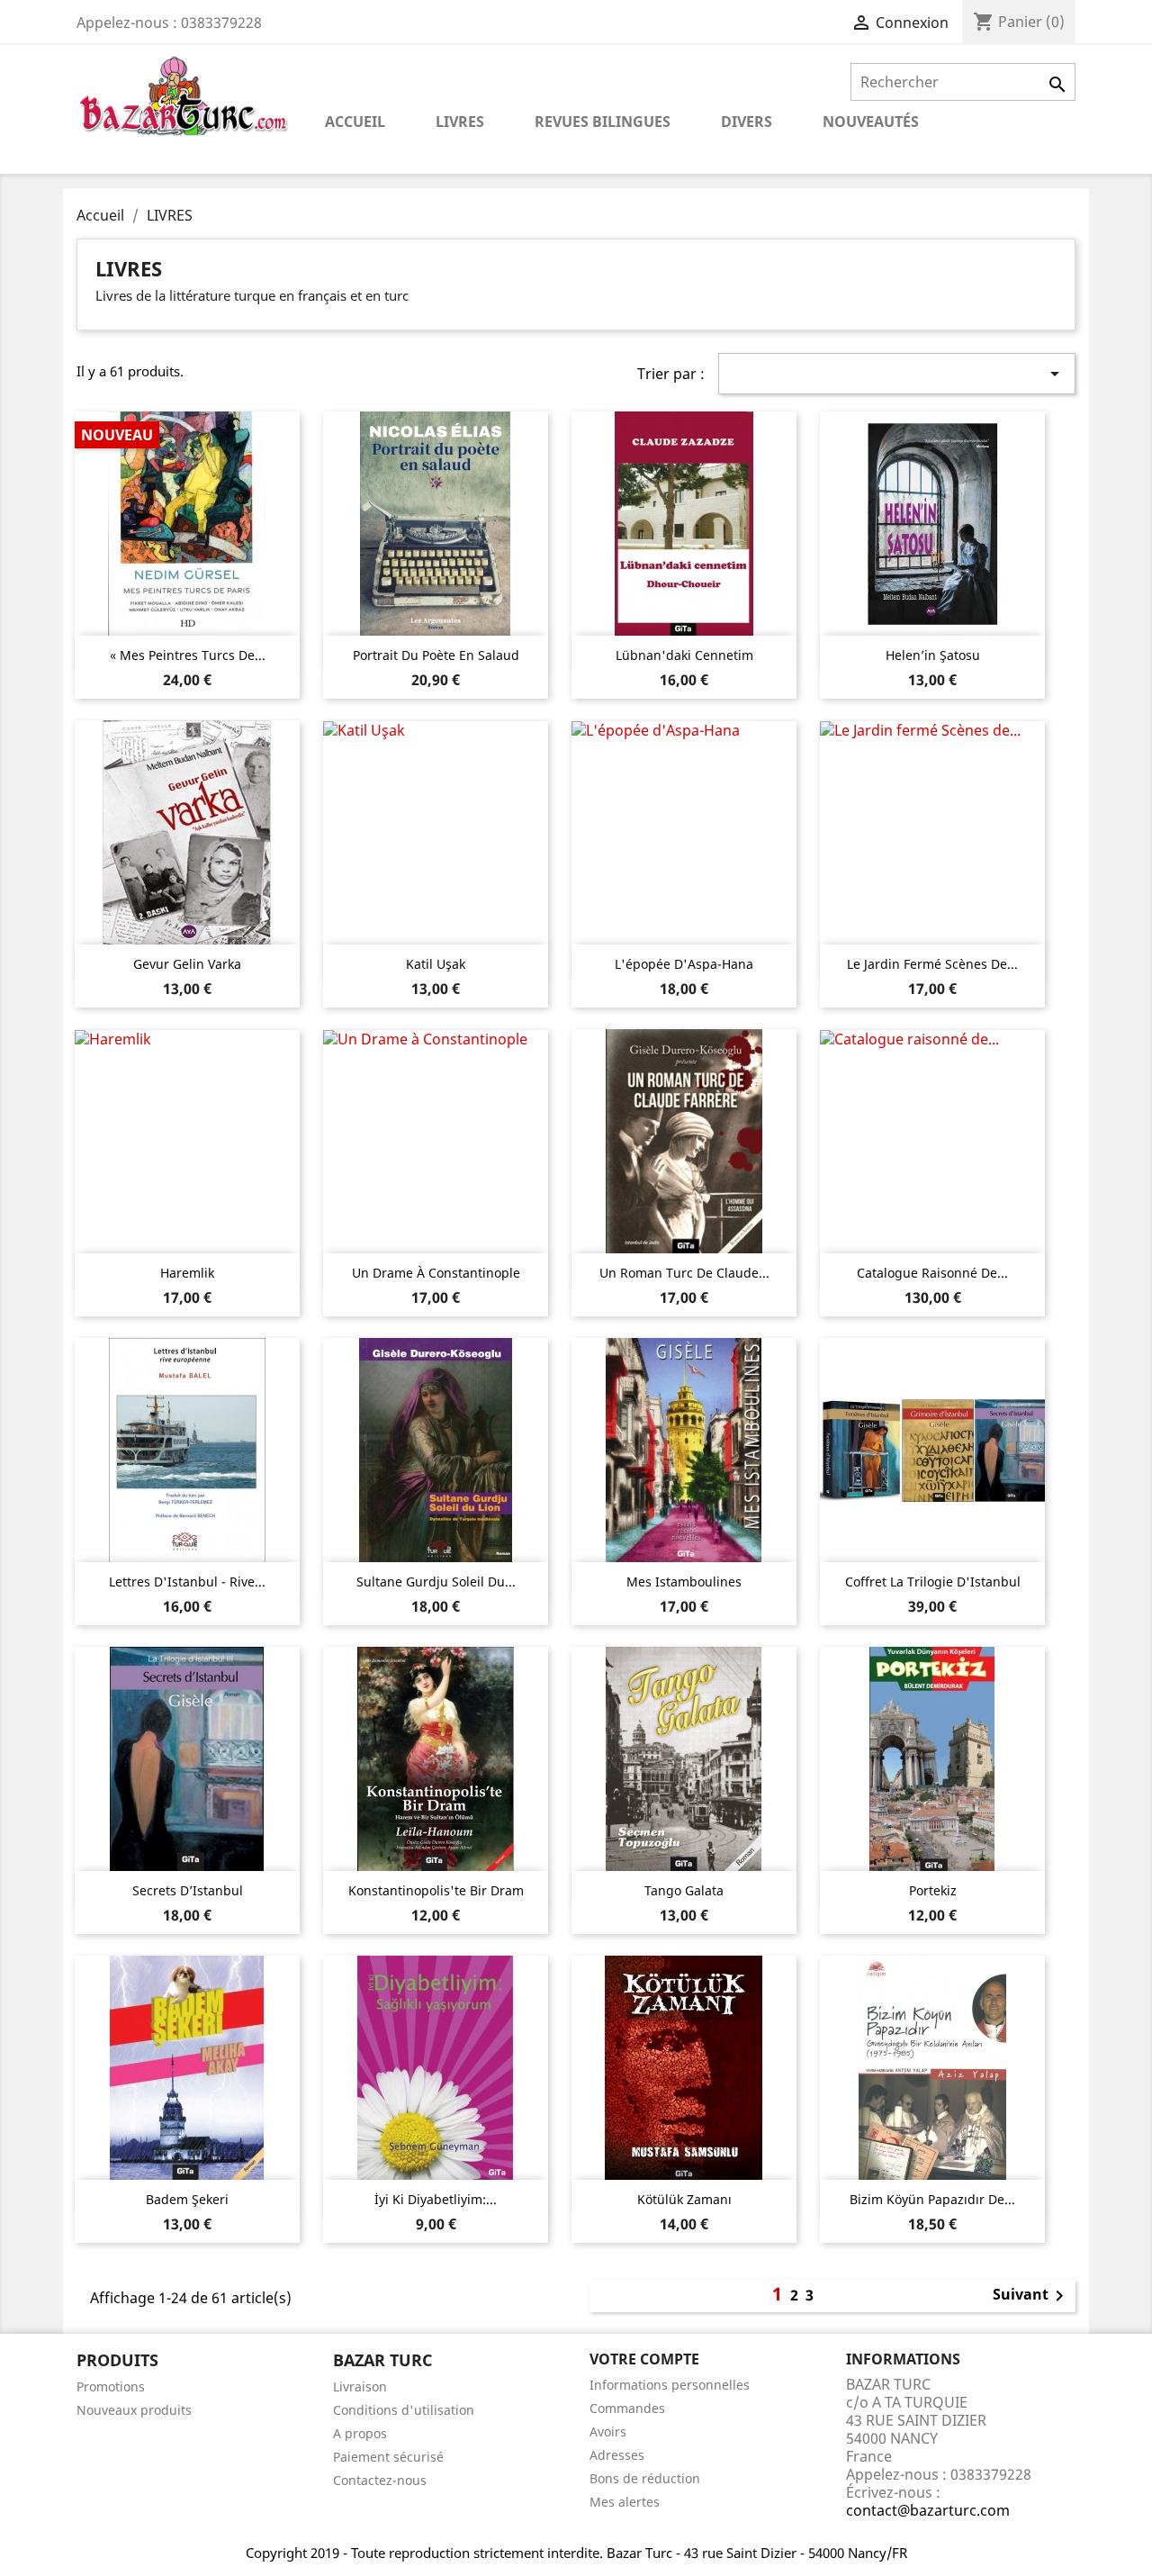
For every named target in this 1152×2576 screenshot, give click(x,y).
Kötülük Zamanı (684, 2199)
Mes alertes (625, 2502)
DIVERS (747, 122)
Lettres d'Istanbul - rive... (187, 1582)
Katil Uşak (436, 964)
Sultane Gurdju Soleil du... (436, 1582)
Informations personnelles (670, 2385)
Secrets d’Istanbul (188, 1890)
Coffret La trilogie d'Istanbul (933, 1582)
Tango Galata (684, 1890)
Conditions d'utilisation (404, 2410)
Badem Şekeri (187, 2199)
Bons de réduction (645, 2478)
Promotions (111, 2386)
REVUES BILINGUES (603, 122)
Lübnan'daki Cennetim (684, 655)
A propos (360, 2433)
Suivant (1031, 2296)
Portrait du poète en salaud (436, 655)
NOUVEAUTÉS (871, 122)
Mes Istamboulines (684, 1582)
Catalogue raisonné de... (932, 1273)
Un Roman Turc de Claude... (684, 1273)
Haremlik (187, 1273)
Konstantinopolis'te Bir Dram (436, 1890)
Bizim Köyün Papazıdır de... (932, 2199)
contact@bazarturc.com (928, 2510)
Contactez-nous (380, 2480)
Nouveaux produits (134, 2410)
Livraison (360, 2386)
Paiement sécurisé (388, 2457)
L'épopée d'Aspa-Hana (684, 964)
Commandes (627, 2408)
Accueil (355, 122)
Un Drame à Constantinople (436, 1273)
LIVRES (460, 122)
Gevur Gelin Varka (187, 964)
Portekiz (933, 1890)
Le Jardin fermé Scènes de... (932, 964)
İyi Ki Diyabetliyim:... (436, 2199)
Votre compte (644, 2359)
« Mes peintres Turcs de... (188, 655)
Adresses (617, 2455)
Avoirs (608, 2431)
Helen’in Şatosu (933, 655)
